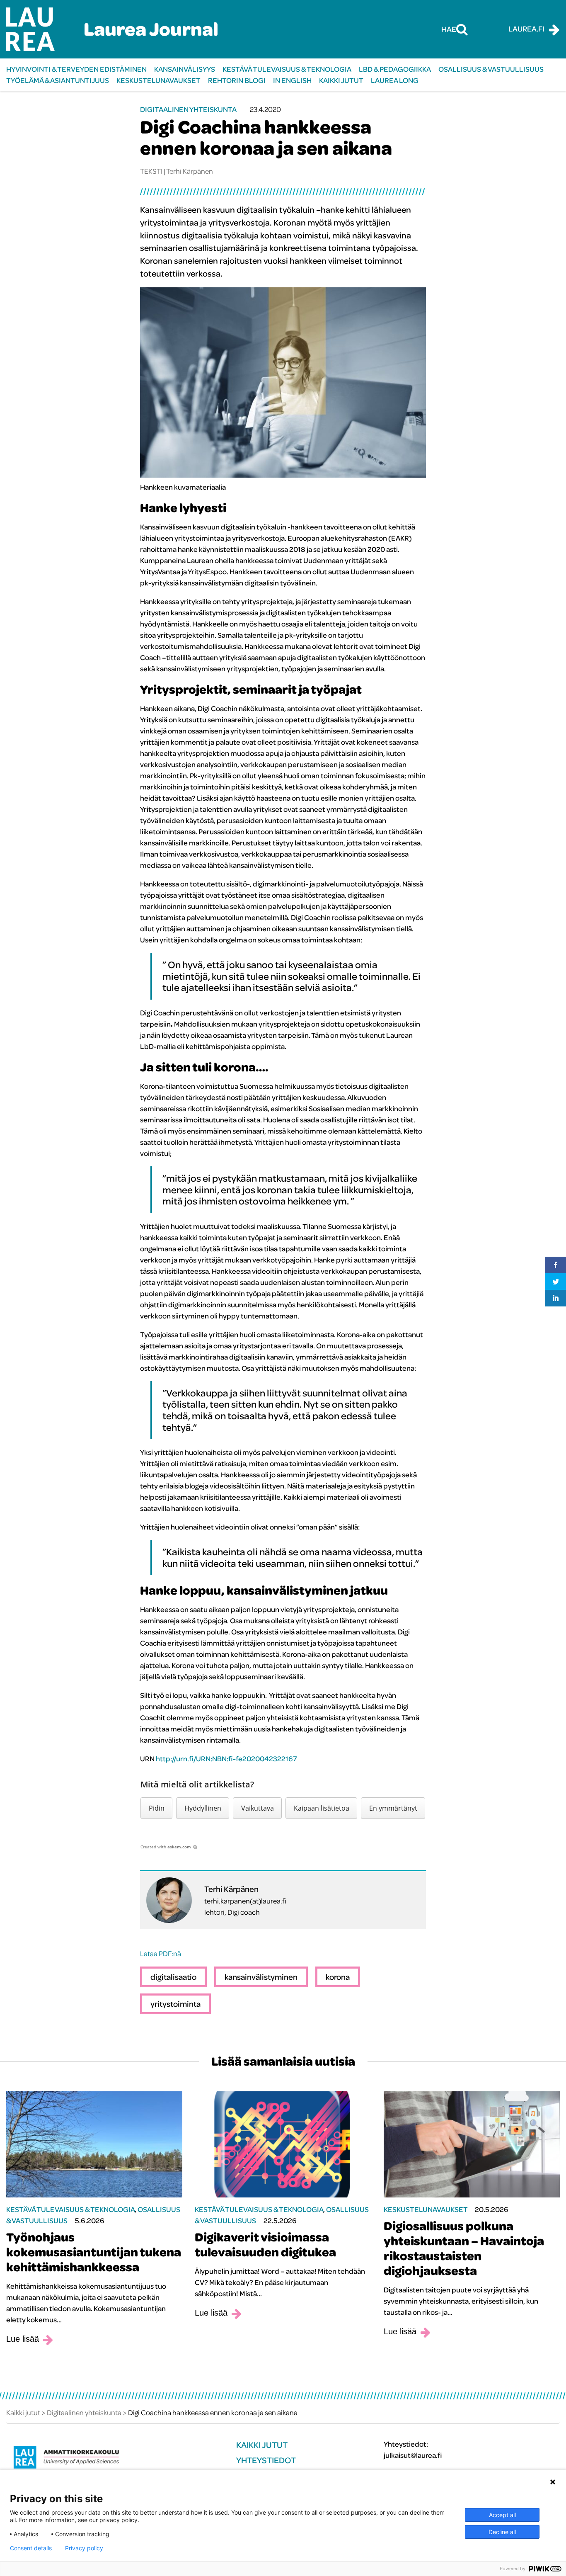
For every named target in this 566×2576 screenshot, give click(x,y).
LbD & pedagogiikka (395, 69)
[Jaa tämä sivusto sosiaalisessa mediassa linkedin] (556, 1298)
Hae (449, 29)
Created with (166, 1847)
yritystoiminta (175, 2004)
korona (338, 1977)
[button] (156, 1808)
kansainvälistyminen (261, 1977)
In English (292, 80)
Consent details (31, 2548)
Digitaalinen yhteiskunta (188, 109)
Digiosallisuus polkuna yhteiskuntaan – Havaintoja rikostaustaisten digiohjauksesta (464, 2248)
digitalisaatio (173, 1977)
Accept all (502, 2515)
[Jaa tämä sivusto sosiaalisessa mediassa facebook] (556, 1265)
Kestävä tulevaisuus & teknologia (287, 69)
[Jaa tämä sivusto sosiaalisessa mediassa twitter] (556, 1282)
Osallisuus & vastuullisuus (491, 69)
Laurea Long (395, 80)
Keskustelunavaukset (158, 80)
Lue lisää (23, 2339)
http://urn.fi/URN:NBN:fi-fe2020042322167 (226, 1759)
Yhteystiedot (266, 2460)
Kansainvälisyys (185, 69)
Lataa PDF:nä (161, 1953)
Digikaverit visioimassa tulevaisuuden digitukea (265, 2244)
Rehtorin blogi (237, 80)
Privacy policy (84, 2548)
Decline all (502, 2532)
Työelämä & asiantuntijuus (58, 80)
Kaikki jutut (341, 80)
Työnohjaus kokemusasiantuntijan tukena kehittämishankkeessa (94, 2252)
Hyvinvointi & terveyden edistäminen (76, 69)
